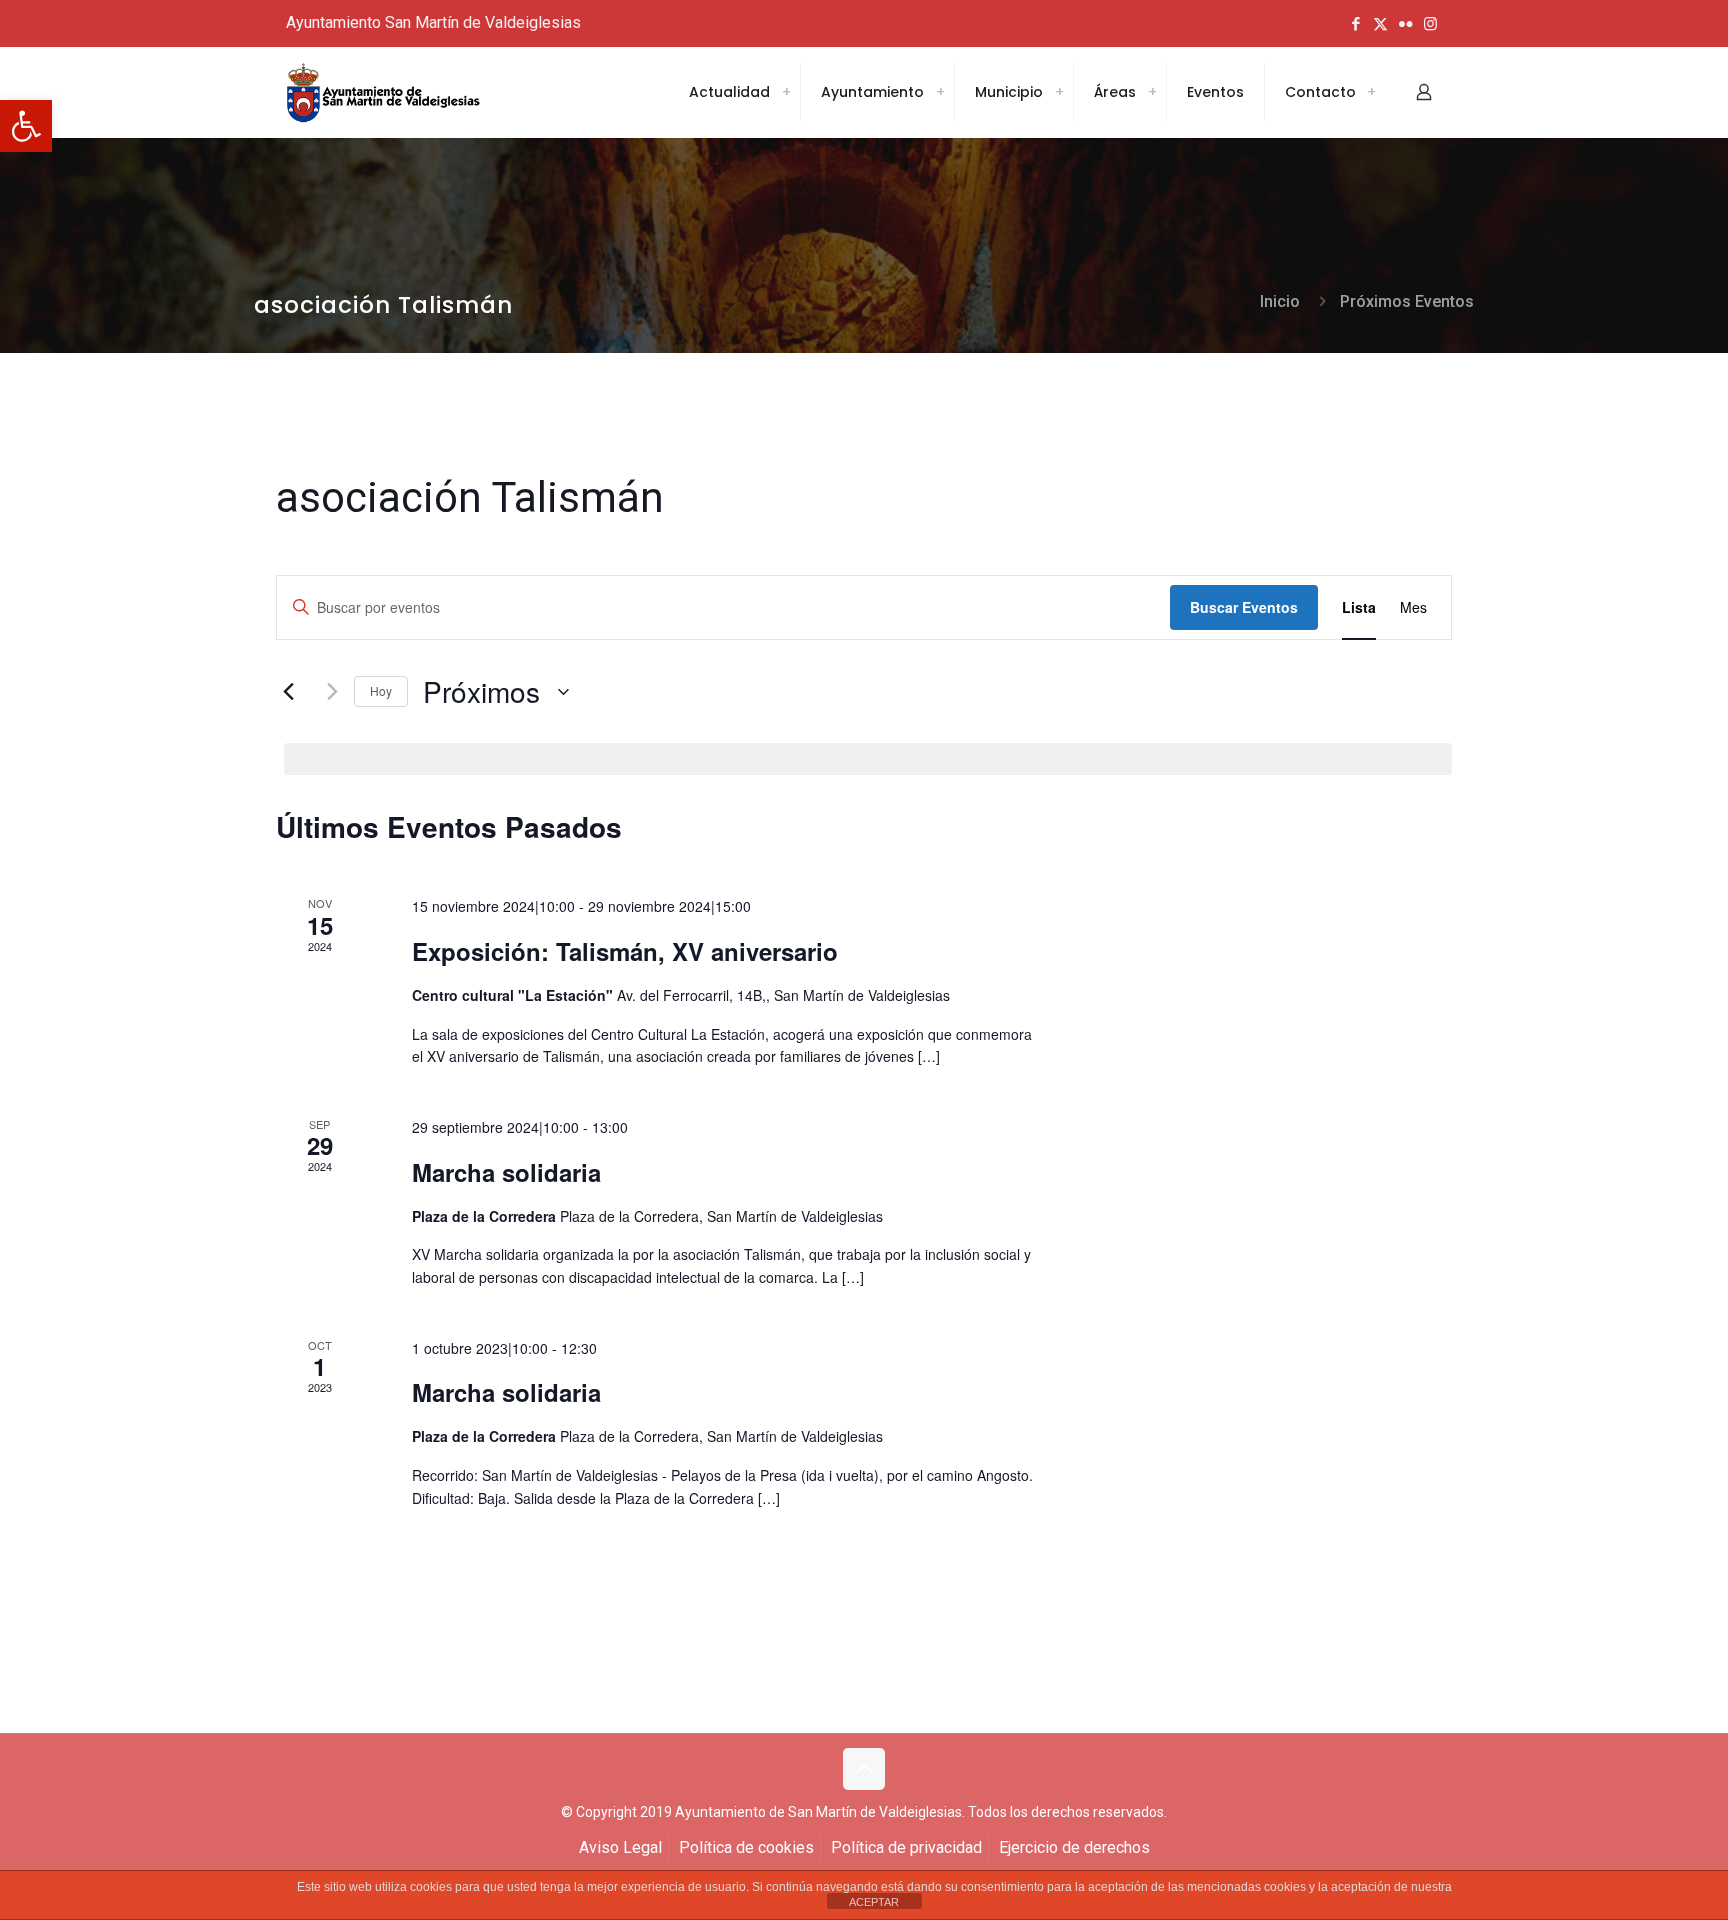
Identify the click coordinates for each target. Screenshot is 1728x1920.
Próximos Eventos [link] (1407, 301)
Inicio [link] (1280, 301)
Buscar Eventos (1244, 607)
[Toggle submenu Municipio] (1059, 92)
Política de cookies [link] (746, 1847)
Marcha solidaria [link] (506, 1172)
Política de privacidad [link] (906, 1847)
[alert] (868, 759)
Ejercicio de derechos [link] (1074, 1847)
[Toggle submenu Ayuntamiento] (940, 92)
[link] (26, 126)
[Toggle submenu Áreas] (1152, 92)
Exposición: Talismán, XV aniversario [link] (625, 951)
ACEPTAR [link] (874, 1902)
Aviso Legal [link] (620, 1847)
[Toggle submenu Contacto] (1371, 92)
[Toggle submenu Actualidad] (786, 92)
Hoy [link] (381, 690)
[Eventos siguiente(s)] (327, 692)
